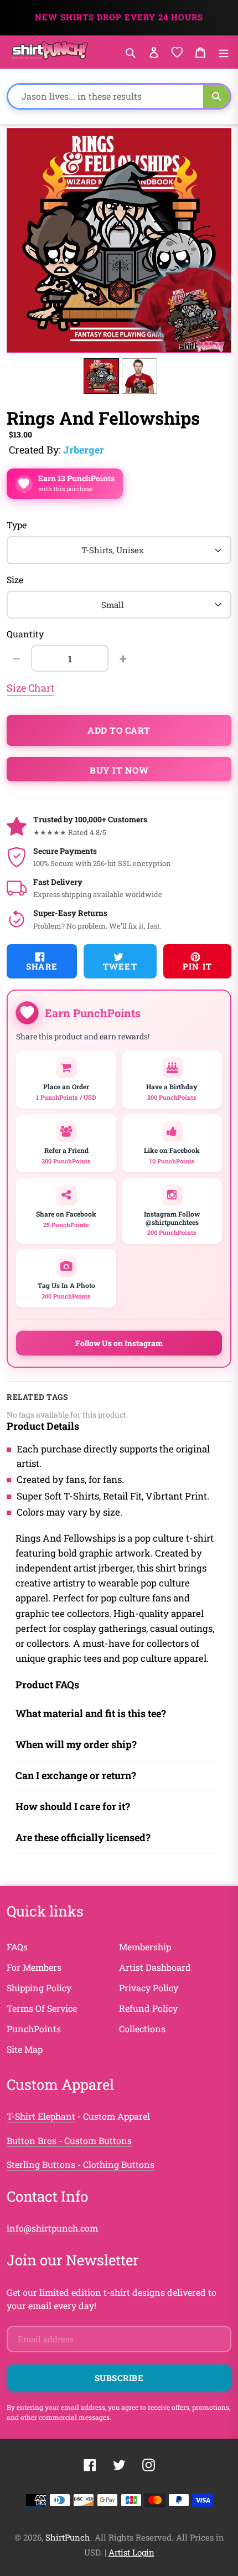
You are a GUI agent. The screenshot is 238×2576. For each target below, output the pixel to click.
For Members (34, 1967)
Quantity (25, 634)
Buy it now (119, 770)
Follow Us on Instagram (119, 1343)
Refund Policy (148, 2008)
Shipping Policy (39, 1988)
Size (15, 579)
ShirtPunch (68, 2537)
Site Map (25, 2049)
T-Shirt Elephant (41, 2116)
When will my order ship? (76, 1744)
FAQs (17, 1947)
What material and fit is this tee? (91, 1713)
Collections (142, 2029)
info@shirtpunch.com (52, 2228)
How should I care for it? (73, 1806)
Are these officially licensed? (83, 1837)
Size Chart (30, 688)
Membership (145, 1947)
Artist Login (131, 2552)
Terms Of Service (42, 2008)
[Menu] (224, 52)
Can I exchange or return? (76, 1775)
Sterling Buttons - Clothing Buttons (81, 2164)
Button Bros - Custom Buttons (69, 2140)
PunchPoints (34, 2029)
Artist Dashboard (155, 1967)
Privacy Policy (149, 1988)
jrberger (84, 450)
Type (17, 525)
